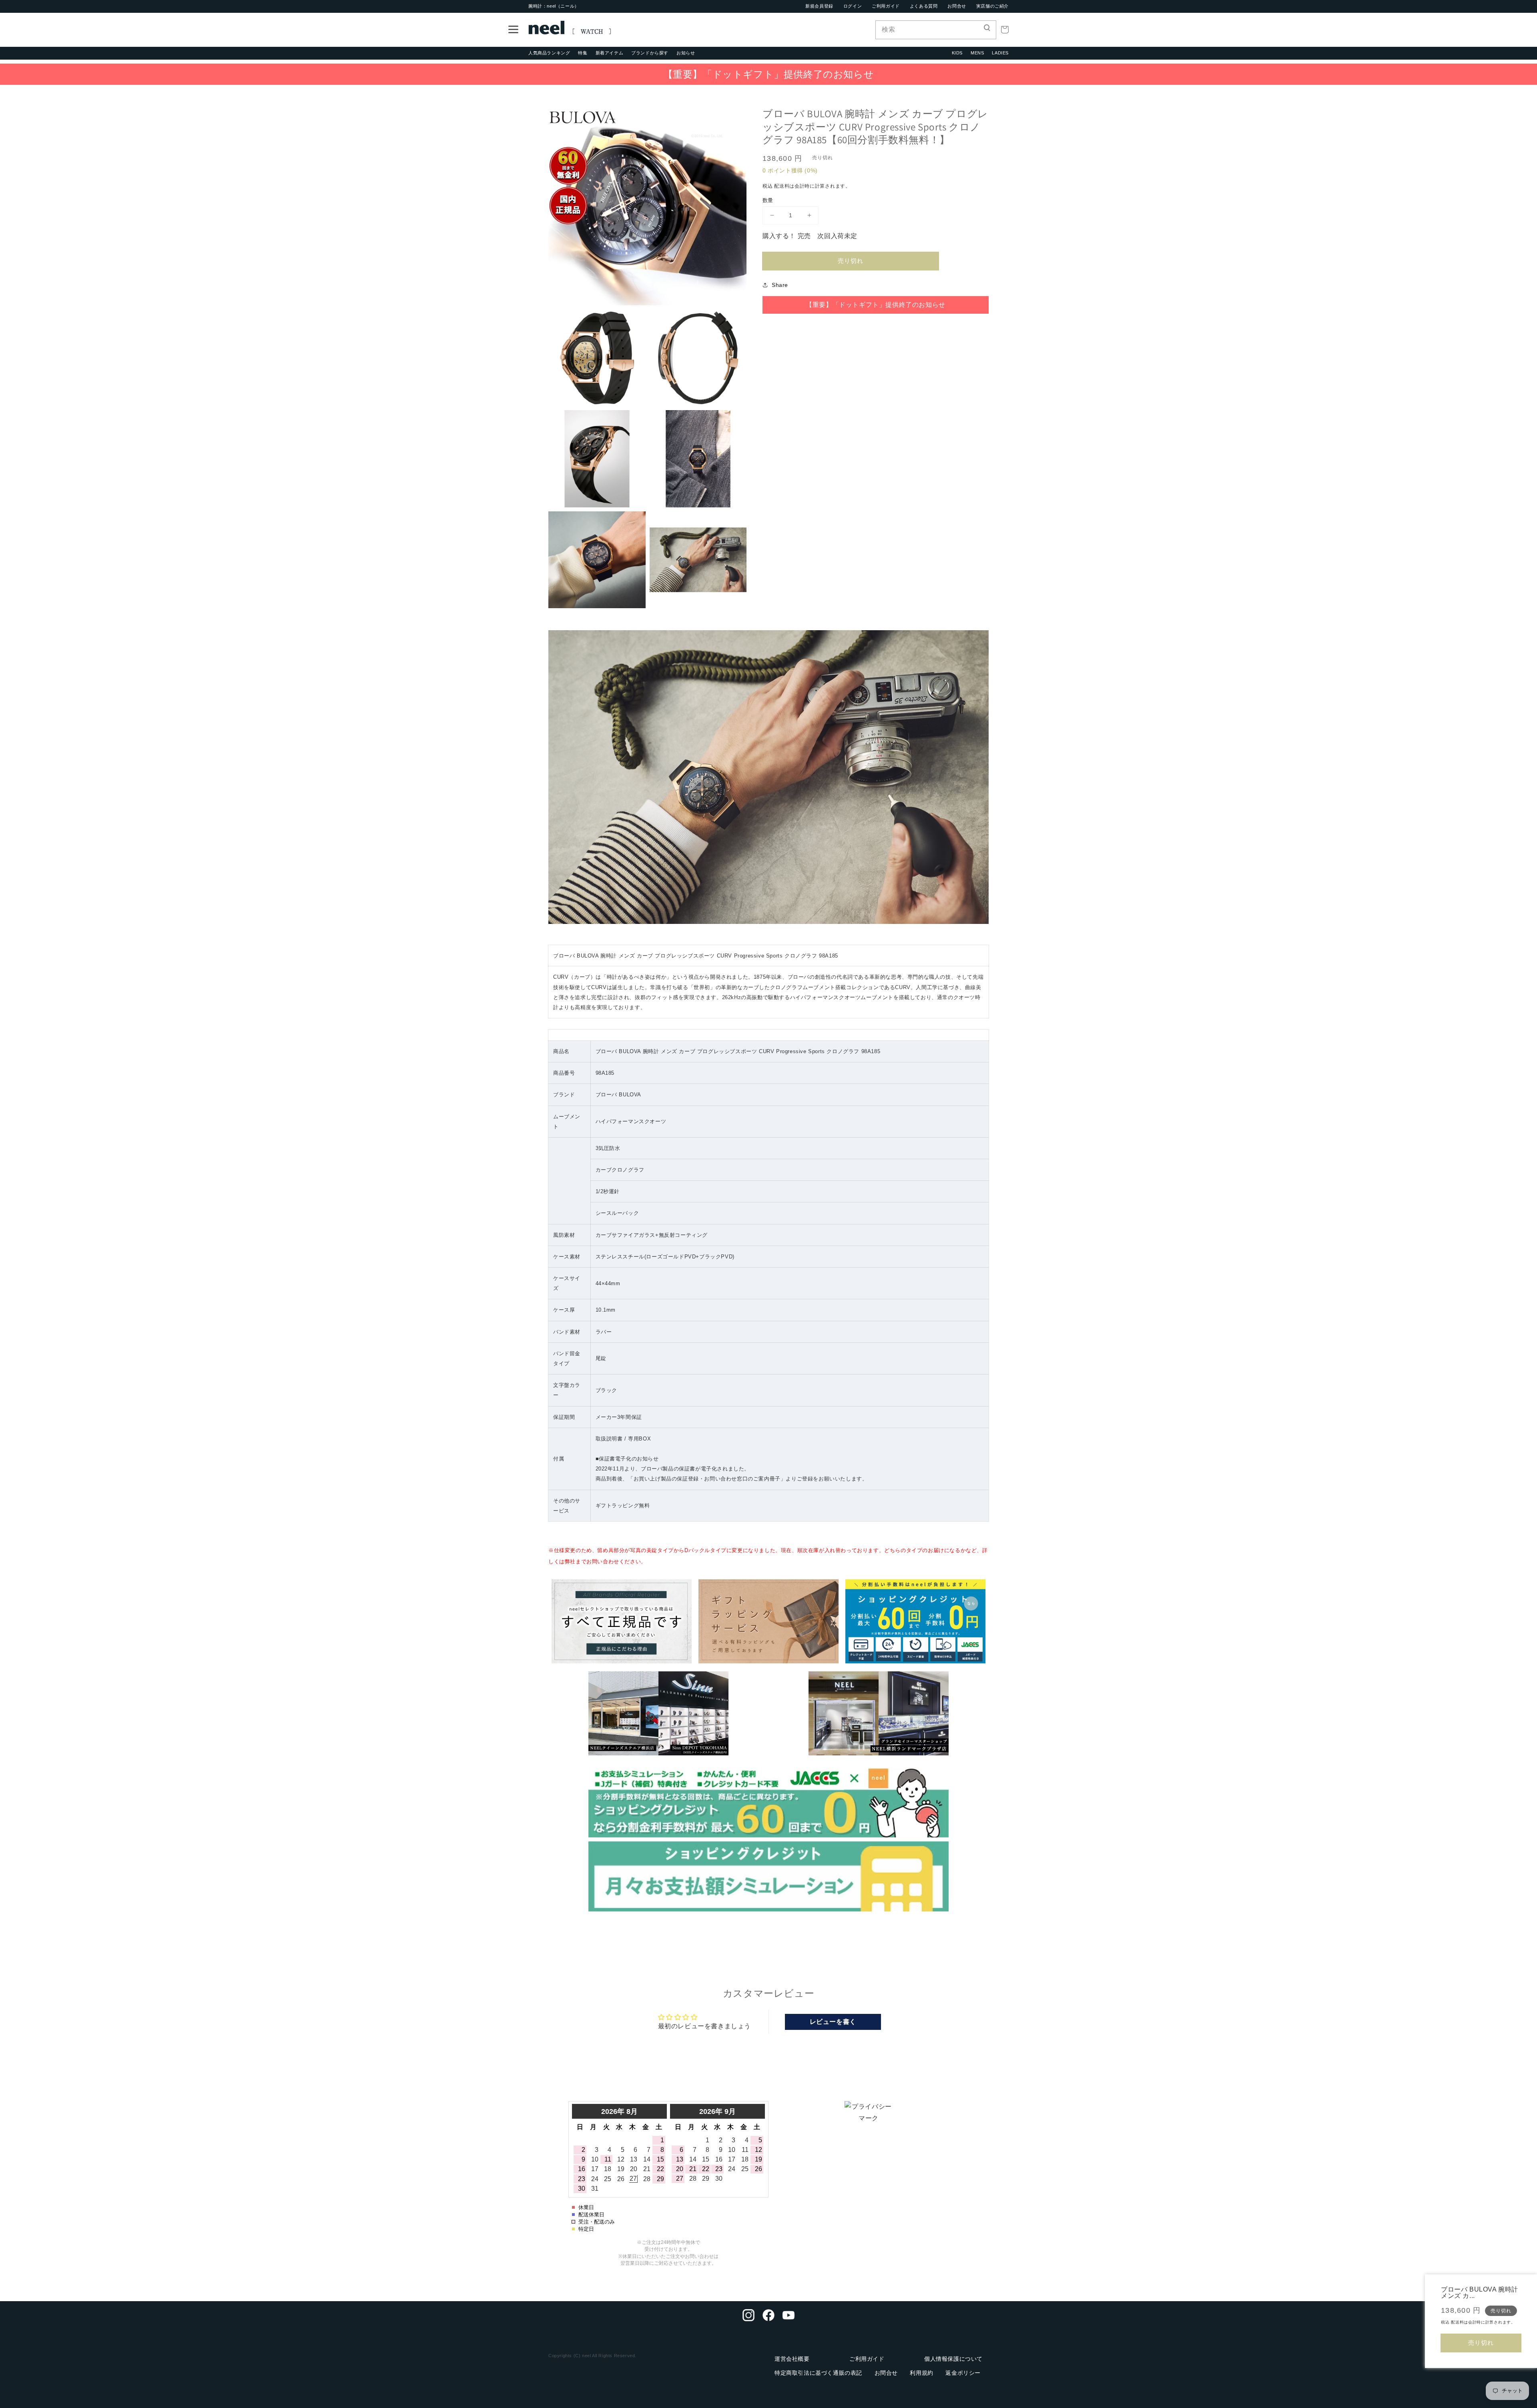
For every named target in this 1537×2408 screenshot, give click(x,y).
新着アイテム (610, 53)
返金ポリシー (963, 2373)
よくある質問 (924, 6)
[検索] (987, 30)
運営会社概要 (792, 2359)
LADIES (1000, 53)
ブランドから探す (650, 53)
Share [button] (780, 285)
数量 (768, 200)
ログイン (853, 6)
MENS (977, 53)
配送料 (782, 186)
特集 (583, 53)
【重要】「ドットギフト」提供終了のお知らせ (769, 74)
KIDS (957, 53)
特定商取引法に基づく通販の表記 (818, 2373)
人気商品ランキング (549, 53)
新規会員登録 (819, 6)
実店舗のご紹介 (992, 6)
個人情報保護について (953, 2359)
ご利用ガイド (886, 6)
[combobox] (936, 30)
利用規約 (921, 2373)
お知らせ (686, 53)
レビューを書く (833, 2022)
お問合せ (957, 6)
